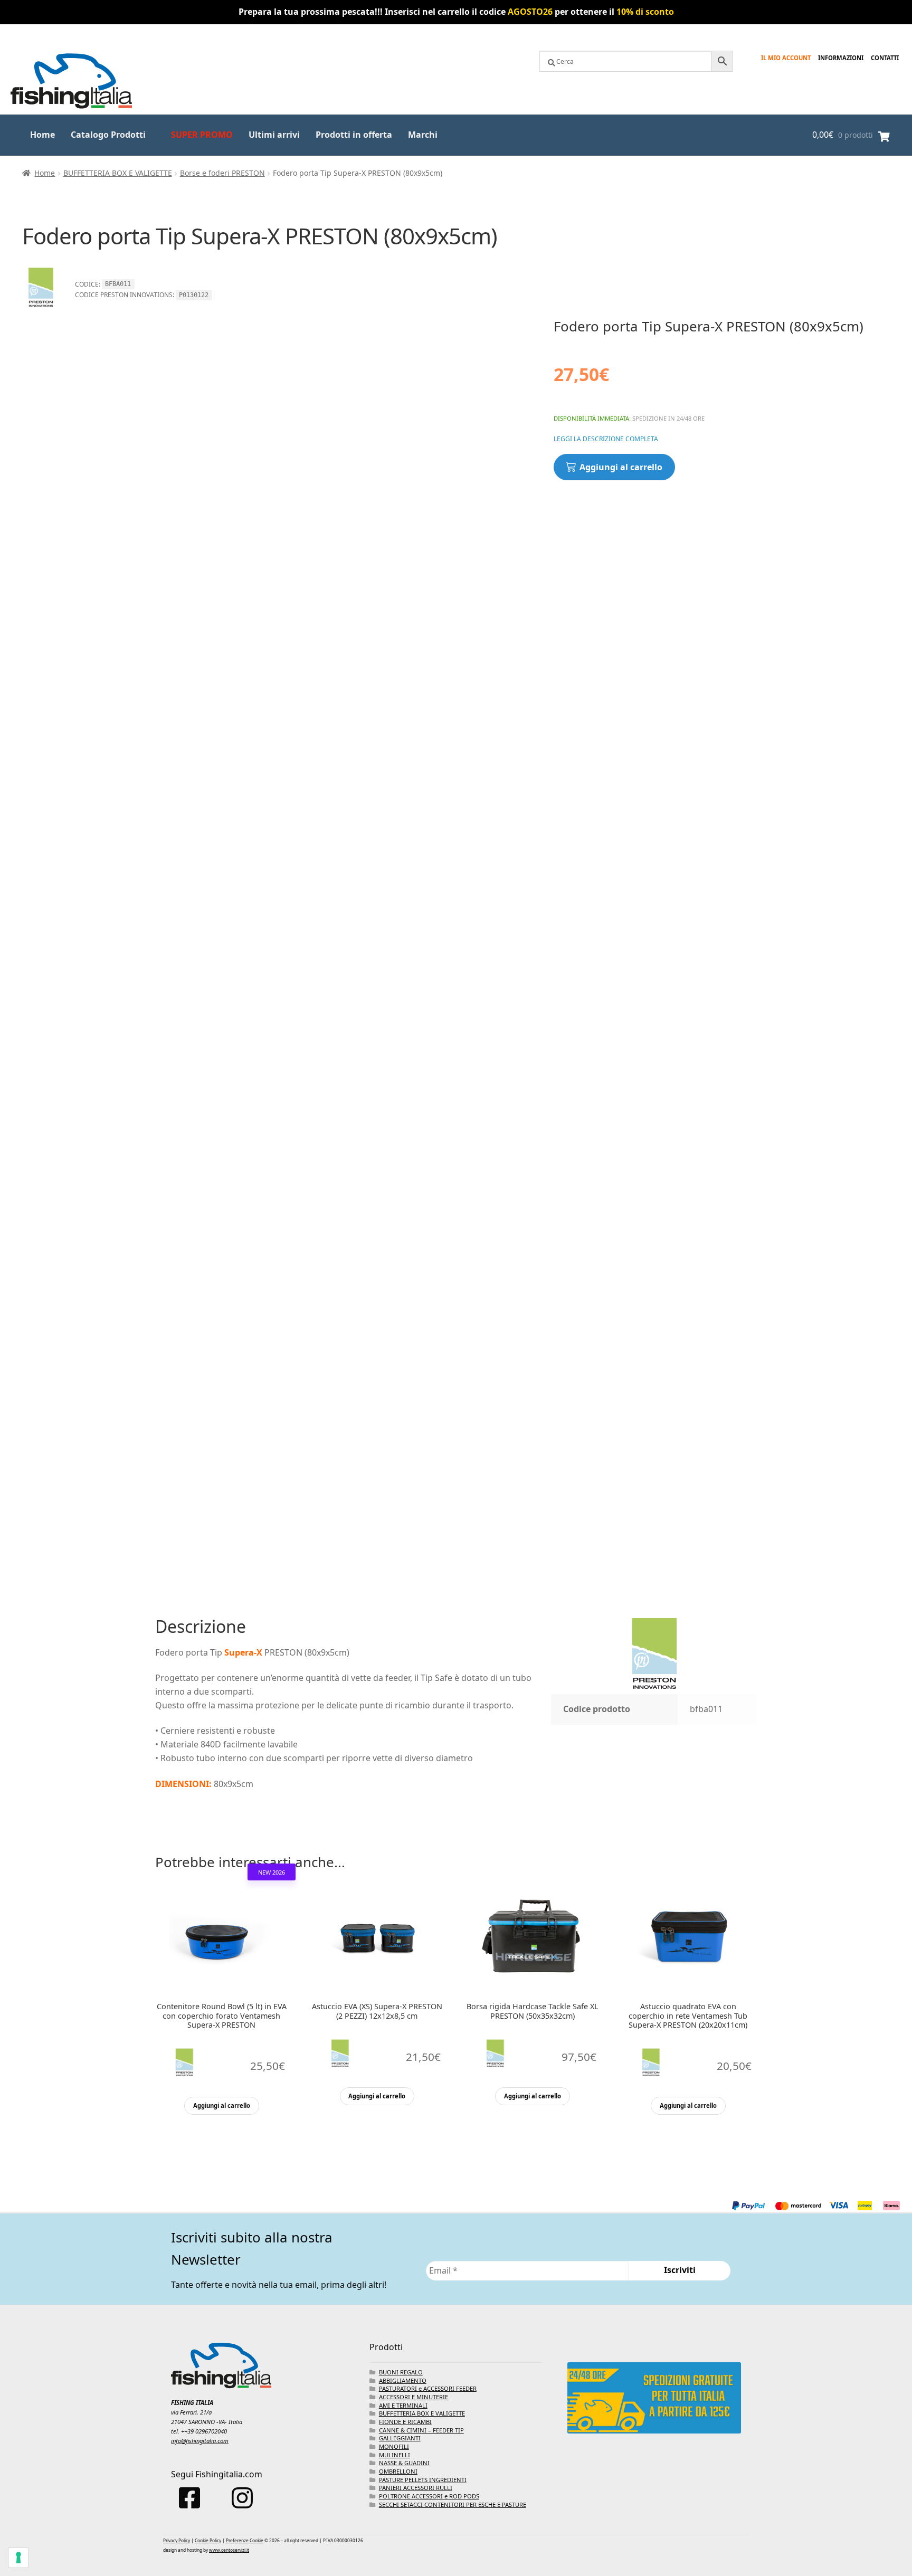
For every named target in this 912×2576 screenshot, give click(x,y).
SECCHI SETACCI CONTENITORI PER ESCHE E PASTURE (453, 2504)
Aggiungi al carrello (621, 467)
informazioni (841, 58)
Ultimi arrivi (274, 135)
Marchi (423, 135)
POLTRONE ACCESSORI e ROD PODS (429, 2496)
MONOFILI (394, 2446)
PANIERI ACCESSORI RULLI (416, 2488)
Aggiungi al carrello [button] (222, 2106)
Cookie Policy (208, 2540)
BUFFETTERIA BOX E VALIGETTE (118, 173)
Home (42, 135)
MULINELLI (395, 2455)
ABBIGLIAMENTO (403, 2380)
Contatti (885, 58)
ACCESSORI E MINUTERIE (414, 2397)
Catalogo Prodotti (108, 135)
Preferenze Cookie (245, 2540)
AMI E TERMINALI (403, 2405)
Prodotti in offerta (354, 135)
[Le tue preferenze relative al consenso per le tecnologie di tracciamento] (18, 2558)
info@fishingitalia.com (200, 2441)
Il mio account (786, 58)
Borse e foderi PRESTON (222, 173)
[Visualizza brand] (41, 311)
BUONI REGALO (401, 2372)
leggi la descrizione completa (606, 439)
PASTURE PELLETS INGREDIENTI (423, 2480)
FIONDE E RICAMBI (405, 2422)
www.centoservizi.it (229, 2550)
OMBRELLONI (398, 2471)
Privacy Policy (177, 2540)
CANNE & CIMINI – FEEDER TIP (421, 2430)
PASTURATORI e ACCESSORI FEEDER (428, 2388)
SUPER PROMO (202, 135)
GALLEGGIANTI (400, 2438)
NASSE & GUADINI (404, 2463)
